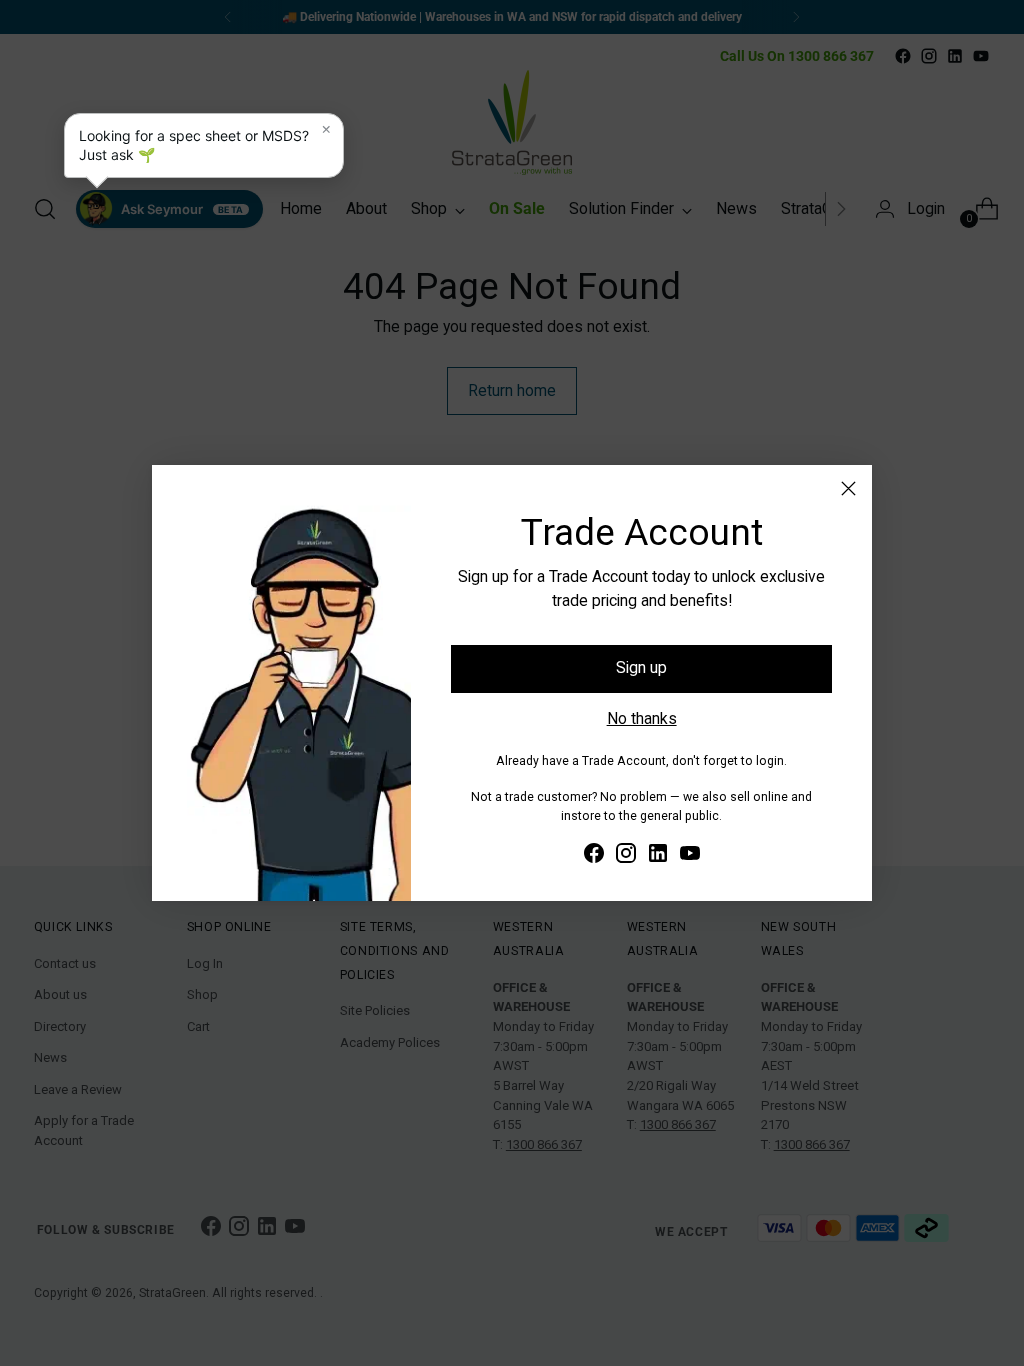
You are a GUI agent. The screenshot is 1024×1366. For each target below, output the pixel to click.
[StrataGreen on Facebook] (594, 856)
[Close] (848, 488)
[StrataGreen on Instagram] (626, 856)
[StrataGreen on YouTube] (690, 856)
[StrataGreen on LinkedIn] (658, 856)
